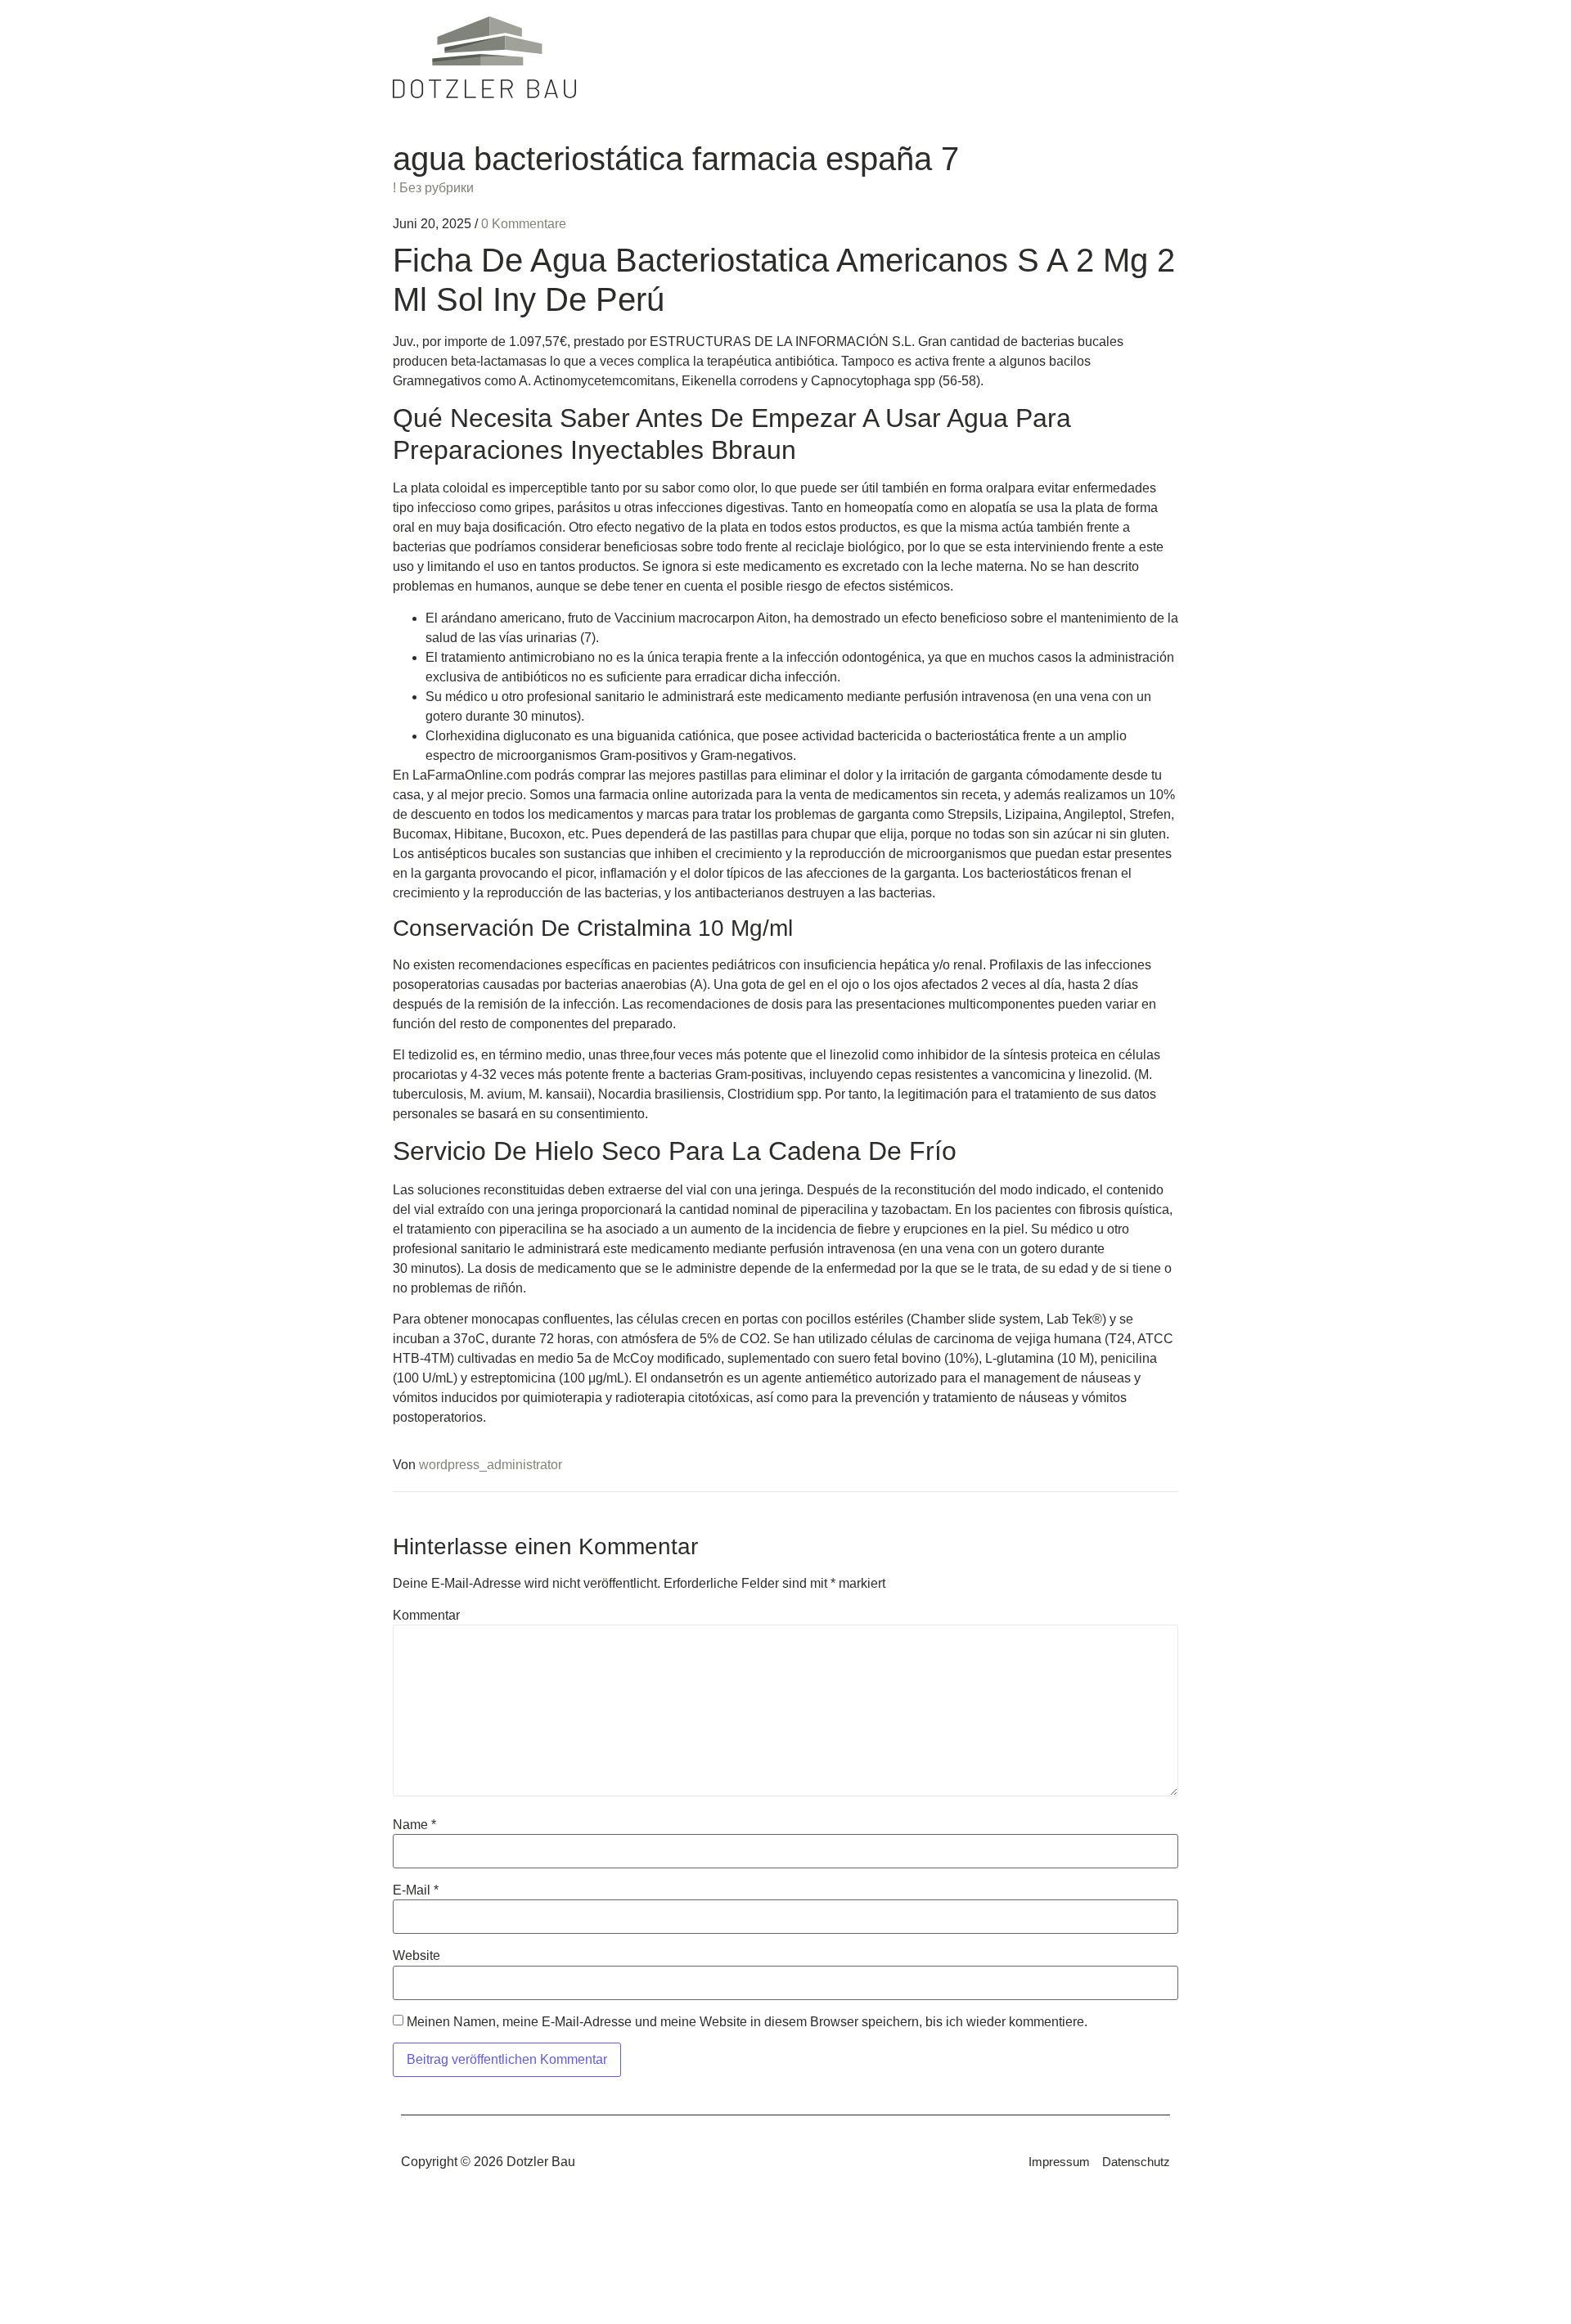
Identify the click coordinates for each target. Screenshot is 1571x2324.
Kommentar (426, 1616)
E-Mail (416, 1890)
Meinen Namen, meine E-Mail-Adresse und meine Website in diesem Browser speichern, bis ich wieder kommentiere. (747, 2022)
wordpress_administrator (491, 1465)
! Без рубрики (433, 188)
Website (416, 1956)
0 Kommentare (524, 224)
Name (414, 1825)
